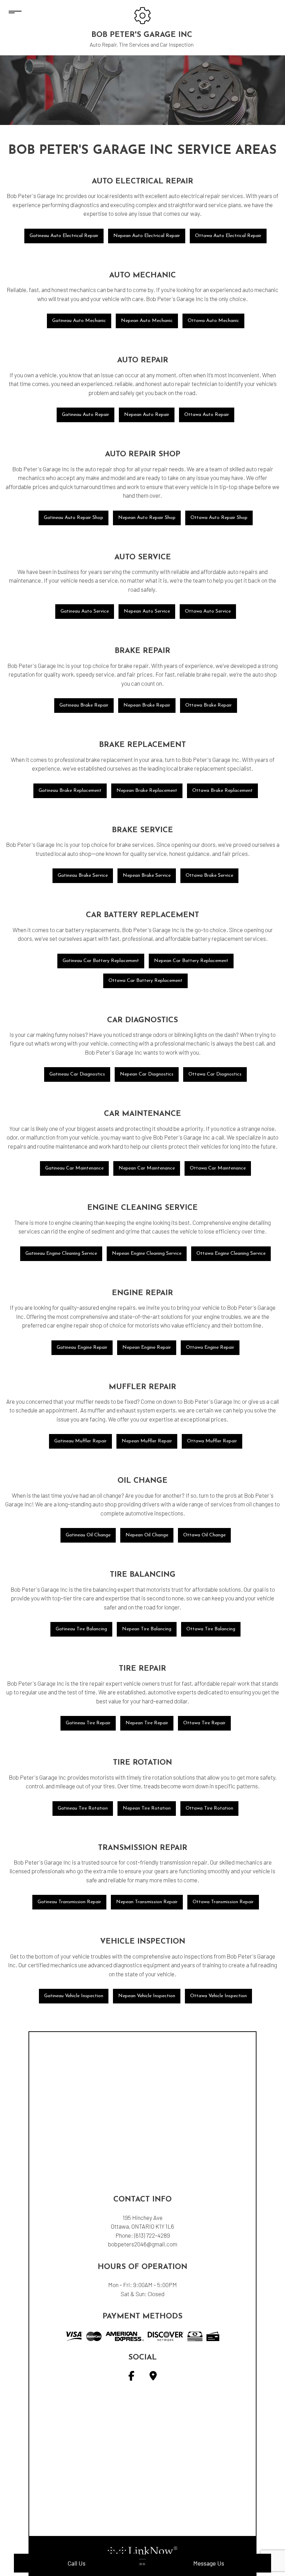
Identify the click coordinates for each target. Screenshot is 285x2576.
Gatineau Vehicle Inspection (74, 1996)
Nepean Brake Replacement (147, 791)
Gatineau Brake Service (83, 876)
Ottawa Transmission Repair (223, 1902)
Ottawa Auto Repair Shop (219, 518)
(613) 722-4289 (152, 2235)
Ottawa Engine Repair (210, 1348)
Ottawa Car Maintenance (218, 1168)
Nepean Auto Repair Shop (147, 518)
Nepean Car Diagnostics (147, 1074)
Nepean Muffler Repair (147, 1441)
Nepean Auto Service (147, 611)
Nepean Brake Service (147, 876)
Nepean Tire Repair (147, 1723)
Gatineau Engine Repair (82, 1348)
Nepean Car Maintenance (147, 1168)
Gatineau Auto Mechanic (79, 321)
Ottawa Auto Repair (207, 415)
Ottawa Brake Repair (209, 705)
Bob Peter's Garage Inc (142, 35)
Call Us (76, 2563)
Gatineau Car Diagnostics (77, 1074)
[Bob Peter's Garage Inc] (142, 15)
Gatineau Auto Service (85, 611)
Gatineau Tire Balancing (81, 1629)
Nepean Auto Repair (147, 415)
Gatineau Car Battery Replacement (101, 961)
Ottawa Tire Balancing (211, 1629)
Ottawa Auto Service (208, 611)
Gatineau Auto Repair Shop (74, 518)
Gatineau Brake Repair (84, 705)
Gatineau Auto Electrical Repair (64, 236)
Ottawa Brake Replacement (222, 791)
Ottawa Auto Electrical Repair (228, 236)
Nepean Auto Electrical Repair (147, 236)
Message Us (209, 2563)
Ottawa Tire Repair (204, 1723)
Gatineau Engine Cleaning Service (61, 1254)
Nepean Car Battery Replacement (191, 961)
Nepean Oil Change (147, 1535)
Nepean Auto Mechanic (147, 321)
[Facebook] (131, 2377)
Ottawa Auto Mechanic (213, 321)
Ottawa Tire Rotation (209, 1808)
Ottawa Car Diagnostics (215, 1074)
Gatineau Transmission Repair (69, 1902)
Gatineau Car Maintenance (74, 1168)
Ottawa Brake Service (209, 876)
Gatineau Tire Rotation (83, 1808)
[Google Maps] (153, 2377)
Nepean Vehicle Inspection (147, 1996)
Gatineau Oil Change (88, 1535)
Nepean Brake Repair (147, 705)
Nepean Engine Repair (147, 1348)
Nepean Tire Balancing (147, 1629)
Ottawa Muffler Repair (212, 1441)
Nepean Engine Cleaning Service (147, 1254)
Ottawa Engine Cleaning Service (231, 1254)
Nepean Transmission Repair (147, 1902)
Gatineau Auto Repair (85, 415)
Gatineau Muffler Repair (80, 1441)
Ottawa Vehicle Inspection (218, 1996)
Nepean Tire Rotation (147, 1808)
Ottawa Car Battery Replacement (145, 981)
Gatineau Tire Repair (88, 1723)
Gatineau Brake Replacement (70, 791)
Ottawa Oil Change (204, 1535)
